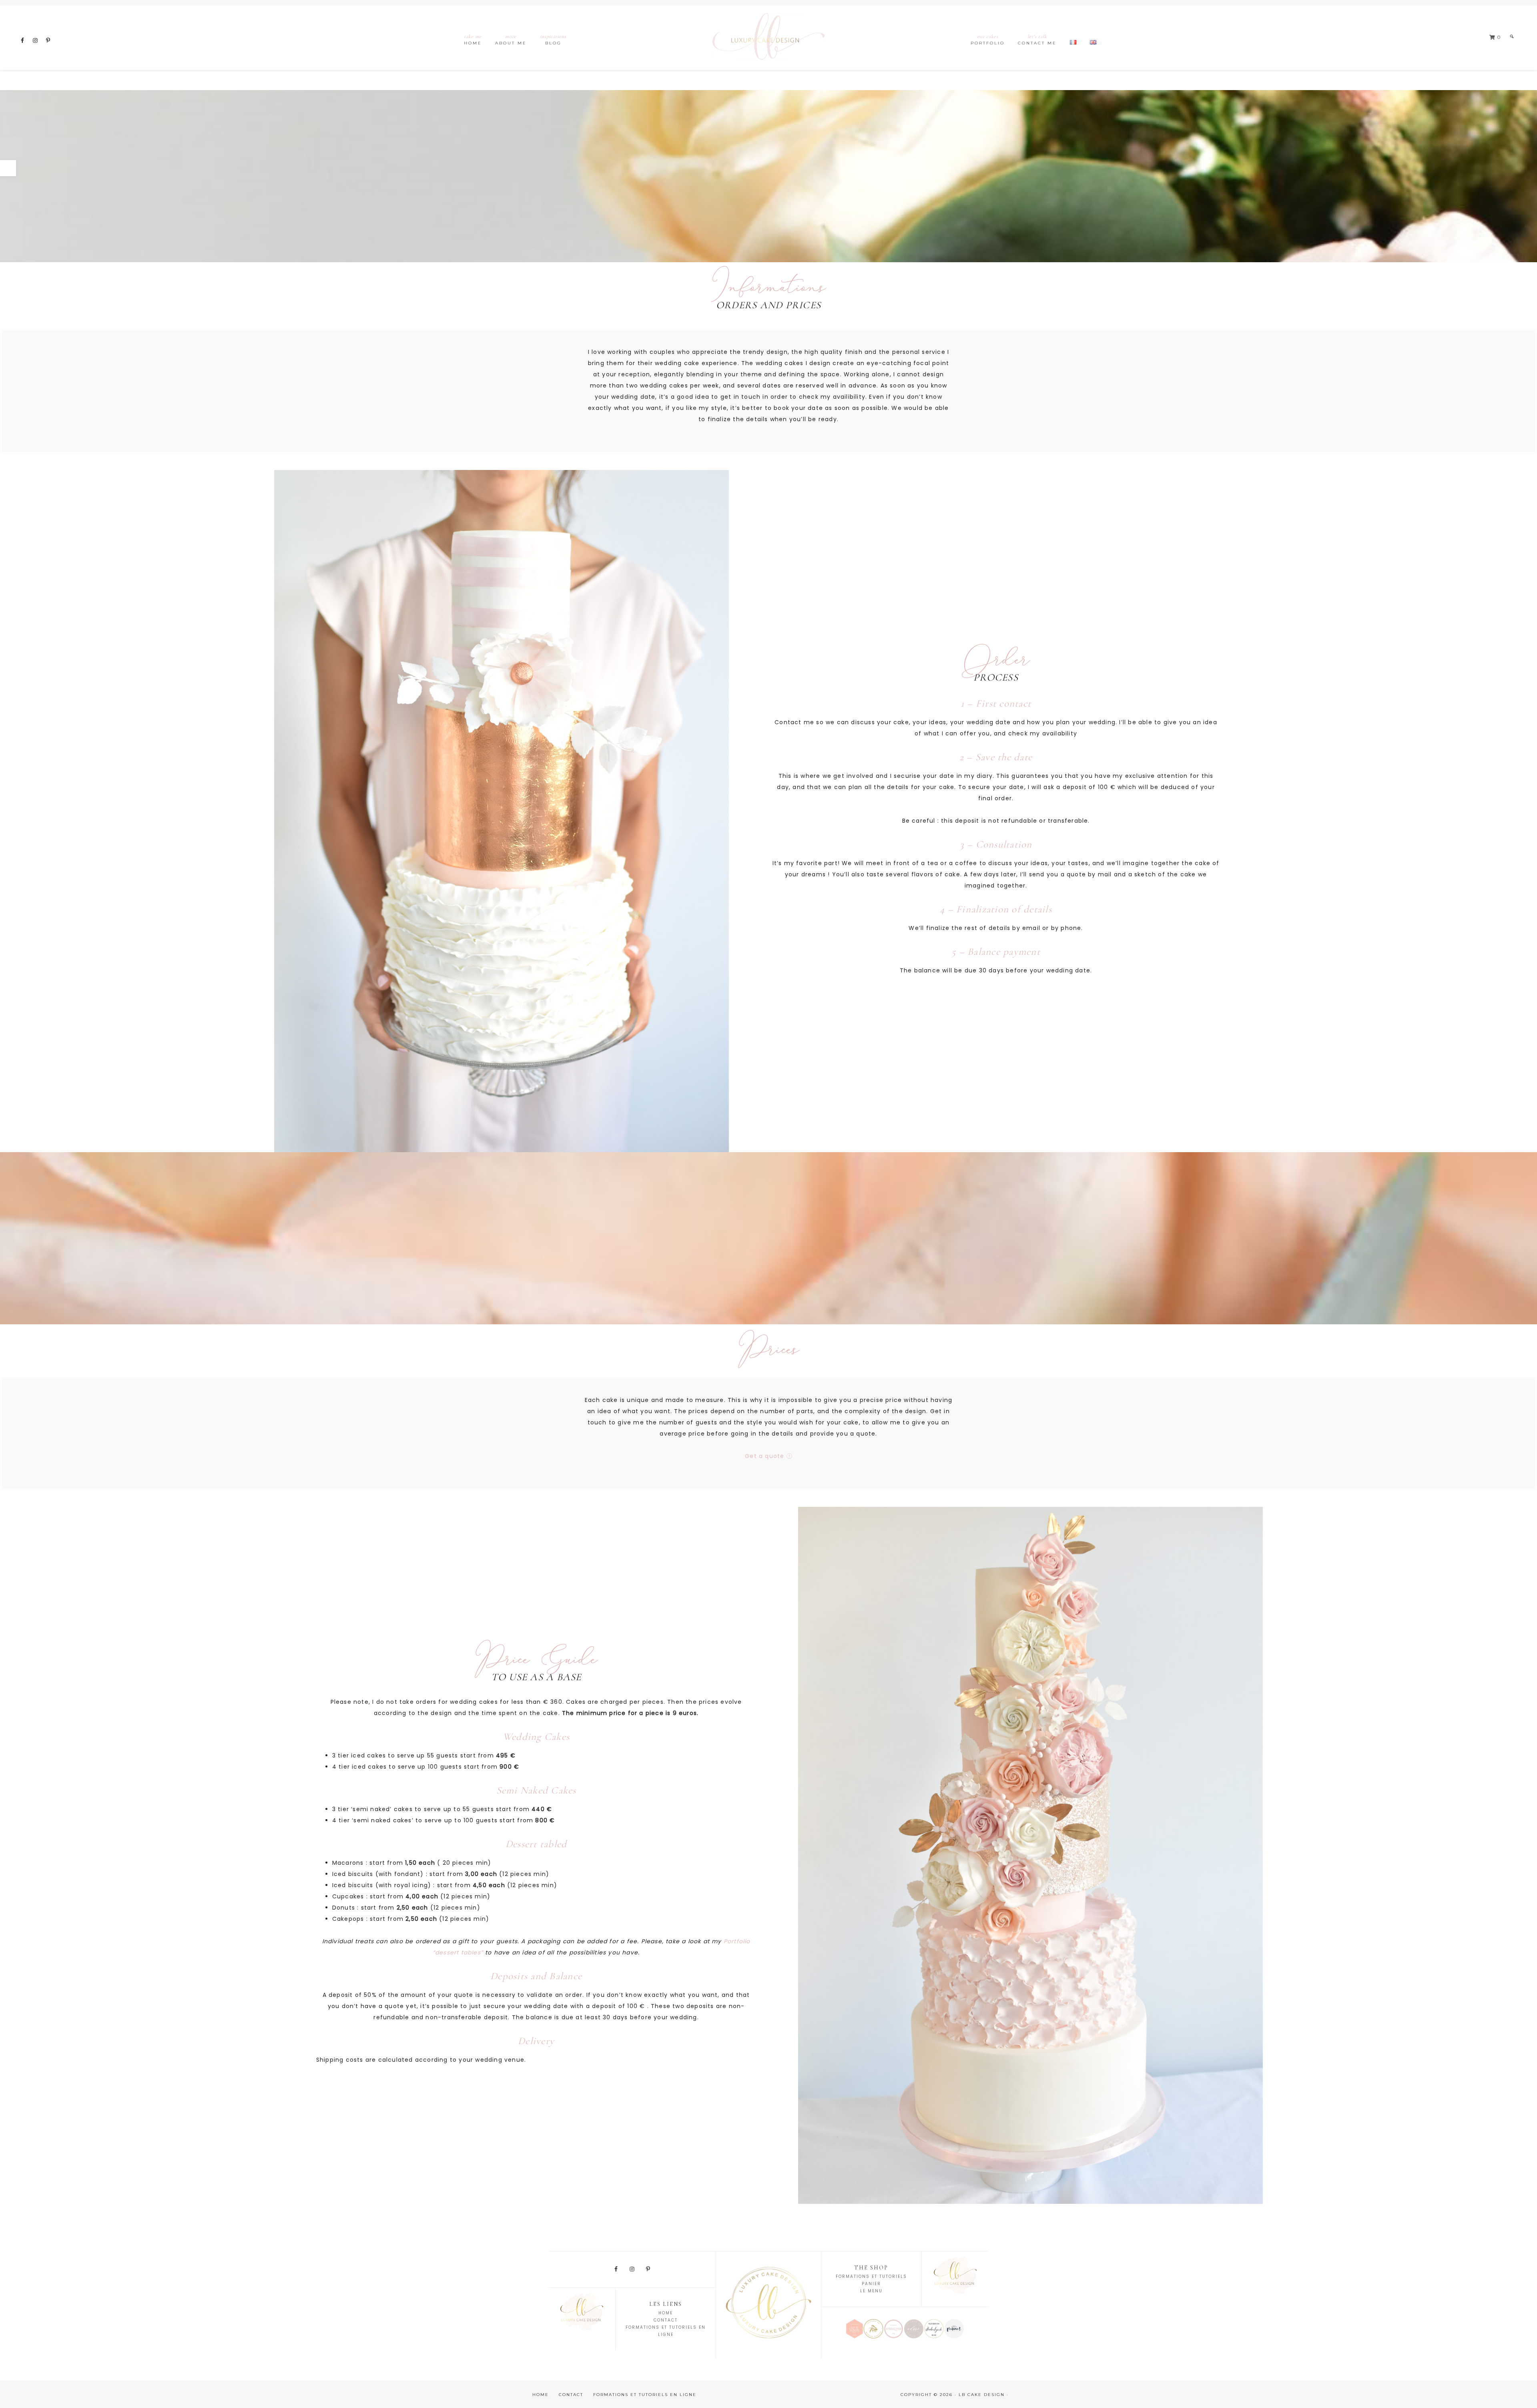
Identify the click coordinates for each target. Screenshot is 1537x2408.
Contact (666, 2320)
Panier (871, 2284)
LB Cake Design (768, 38)
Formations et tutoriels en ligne (645, 2395)
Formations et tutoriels (871, 2276)
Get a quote (765, 1456)
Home (666, 2313)
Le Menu (871, 2291)
